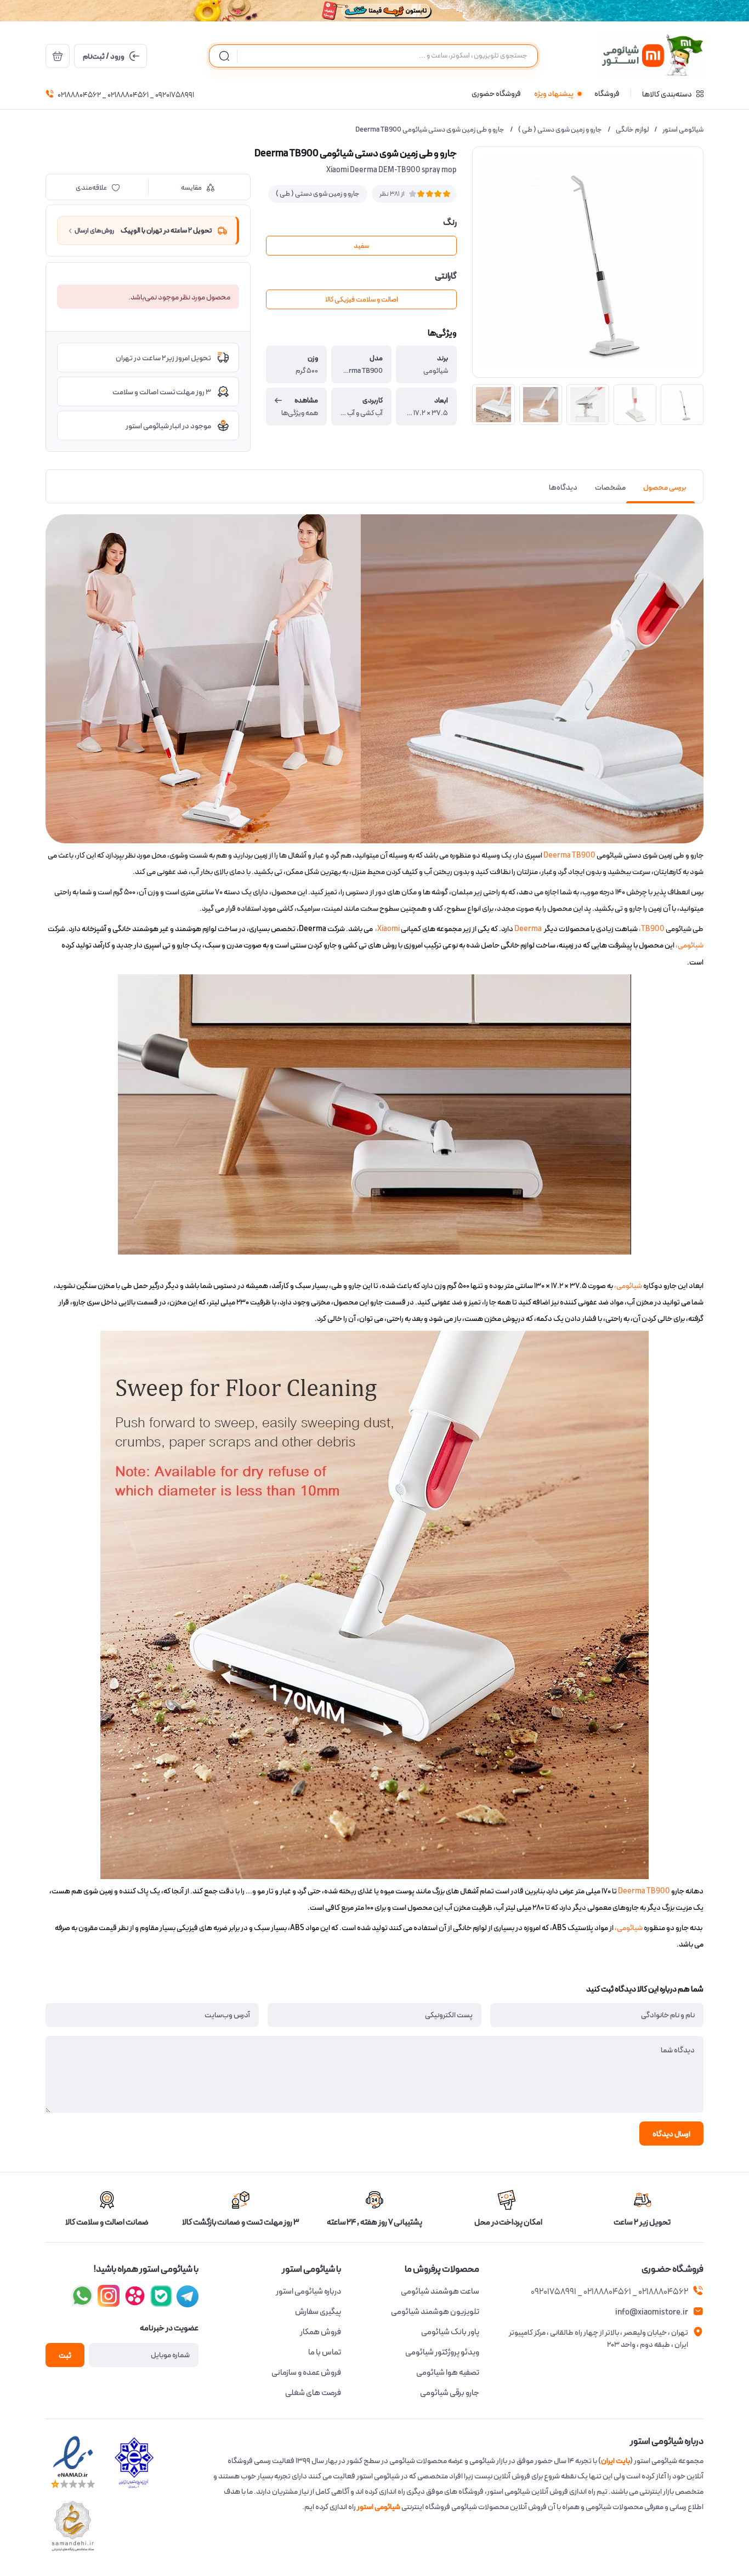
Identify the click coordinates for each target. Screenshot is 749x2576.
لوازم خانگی (632, 130)
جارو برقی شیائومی (450, 2393)
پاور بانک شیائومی (450, 2332)
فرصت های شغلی (313, 2393)
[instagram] (161, 2296)
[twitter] (135, 2296)
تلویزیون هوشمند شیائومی (435, 2312)
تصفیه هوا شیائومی (448, 2373)
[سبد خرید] (58, 56)
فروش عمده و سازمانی (306, 2373)
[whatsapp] (82, 2296)
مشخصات (610, 487)
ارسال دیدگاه (671, 2134)
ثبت (65, 2356)
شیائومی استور (683, 130)
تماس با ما (325, 2352)
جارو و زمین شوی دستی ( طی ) (560, 130)
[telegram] (109, 2296)
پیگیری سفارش (318, 2312)
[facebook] (188, 2296)
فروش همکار (320, 2332)
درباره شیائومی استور (308, 2291)
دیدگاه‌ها (563, 487)
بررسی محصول (665, 487)
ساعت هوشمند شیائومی (440, 2291)
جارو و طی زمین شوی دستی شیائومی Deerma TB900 (430, 130)
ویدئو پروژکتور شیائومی (442, 2352)
